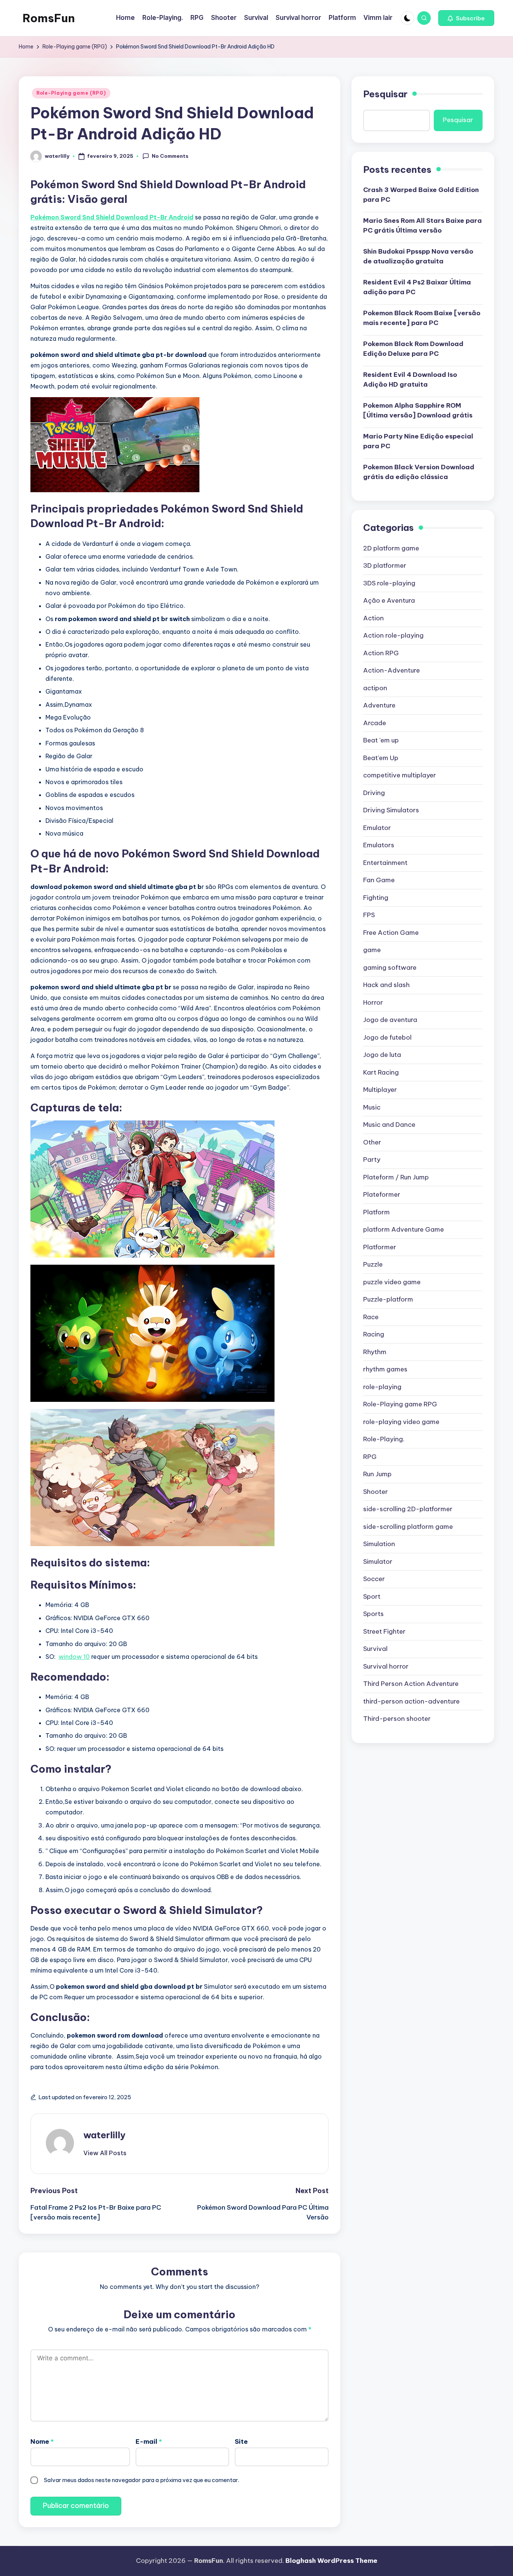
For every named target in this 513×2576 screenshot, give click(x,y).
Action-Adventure (392, 670)
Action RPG (381, 653)
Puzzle (373, 1264)
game (372, 950)
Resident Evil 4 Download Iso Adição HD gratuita (410, 379)
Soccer (374, 1579)
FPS (369, 915)
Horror (373, 1002)
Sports (373, 1614)
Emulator (377, 828)
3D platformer (385, 565)
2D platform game (391, 548)
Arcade (375, 723)
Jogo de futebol (387, 1037)
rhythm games (385, 1369)
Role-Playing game (400, 1404)
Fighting (376, 898)
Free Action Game (391, 933)
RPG (370, 1457)
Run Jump (377, 1474)
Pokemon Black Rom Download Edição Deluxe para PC (413, 349)
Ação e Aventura (389, 600)
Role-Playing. (384, 1439)
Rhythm (375, 1352)
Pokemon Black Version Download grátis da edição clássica (419, 472)
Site (241, 2441)
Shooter (376, 1492)
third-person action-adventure (411, 1701)
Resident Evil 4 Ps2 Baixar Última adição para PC (417, 287)
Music (372, 1107)
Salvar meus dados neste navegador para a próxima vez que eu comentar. (142, 2480)
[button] (466, 18)
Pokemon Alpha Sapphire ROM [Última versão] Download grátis (418, 410)
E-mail (149, 2441)
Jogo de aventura (390, 1020)
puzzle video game (392, 1282)
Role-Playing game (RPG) (71, 93)
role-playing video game (401, 1422)
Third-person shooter (397, 1719)
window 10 (74, 1657)
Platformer (380, 1247)
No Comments (170, 156)
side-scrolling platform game (408, 1527)
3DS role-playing (389, 583)
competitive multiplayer (400, 775)
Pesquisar (385, 94)
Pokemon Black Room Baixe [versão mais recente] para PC (422, 318)
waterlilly (104, 2135)
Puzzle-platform (388, 1299)
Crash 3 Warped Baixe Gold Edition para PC (421, 195)
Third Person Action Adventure (411, 1684)
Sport (372, 1596)
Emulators (379, 845)
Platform (376, 1212)
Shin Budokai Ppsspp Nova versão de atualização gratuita (418, 256)
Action (373, 618)
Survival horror (386, 1666)
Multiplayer (380, 1090)
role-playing (382, 1387)
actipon (375, 688)
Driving (374, 793)
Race (371, 1317)
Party (372, 1160)
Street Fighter (384, 1631)
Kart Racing (381, 1072)
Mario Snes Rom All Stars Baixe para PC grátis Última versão (422, 225)
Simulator (378, 1562)
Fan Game (379, 880)
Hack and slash (386, 985)
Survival (375, 1649)
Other (372, 1142)
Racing (374, 1334)
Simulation (379, 1544)
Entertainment (385, 863)
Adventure (379, 705)
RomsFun (49, 18)
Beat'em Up (381, 758)
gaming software (390, 968)
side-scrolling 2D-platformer (408, 1509)
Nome (42, 2441)
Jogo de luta (382, 1055)
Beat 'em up (381, 740)
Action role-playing (393, 635)
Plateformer (382, 1194)
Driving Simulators (391, 810)
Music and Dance (389, 1125)
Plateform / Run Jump (396, 1177)
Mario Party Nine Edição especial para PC (418, 441)
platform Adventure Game (404, 1229)
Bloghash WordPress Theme (331, 2561)
